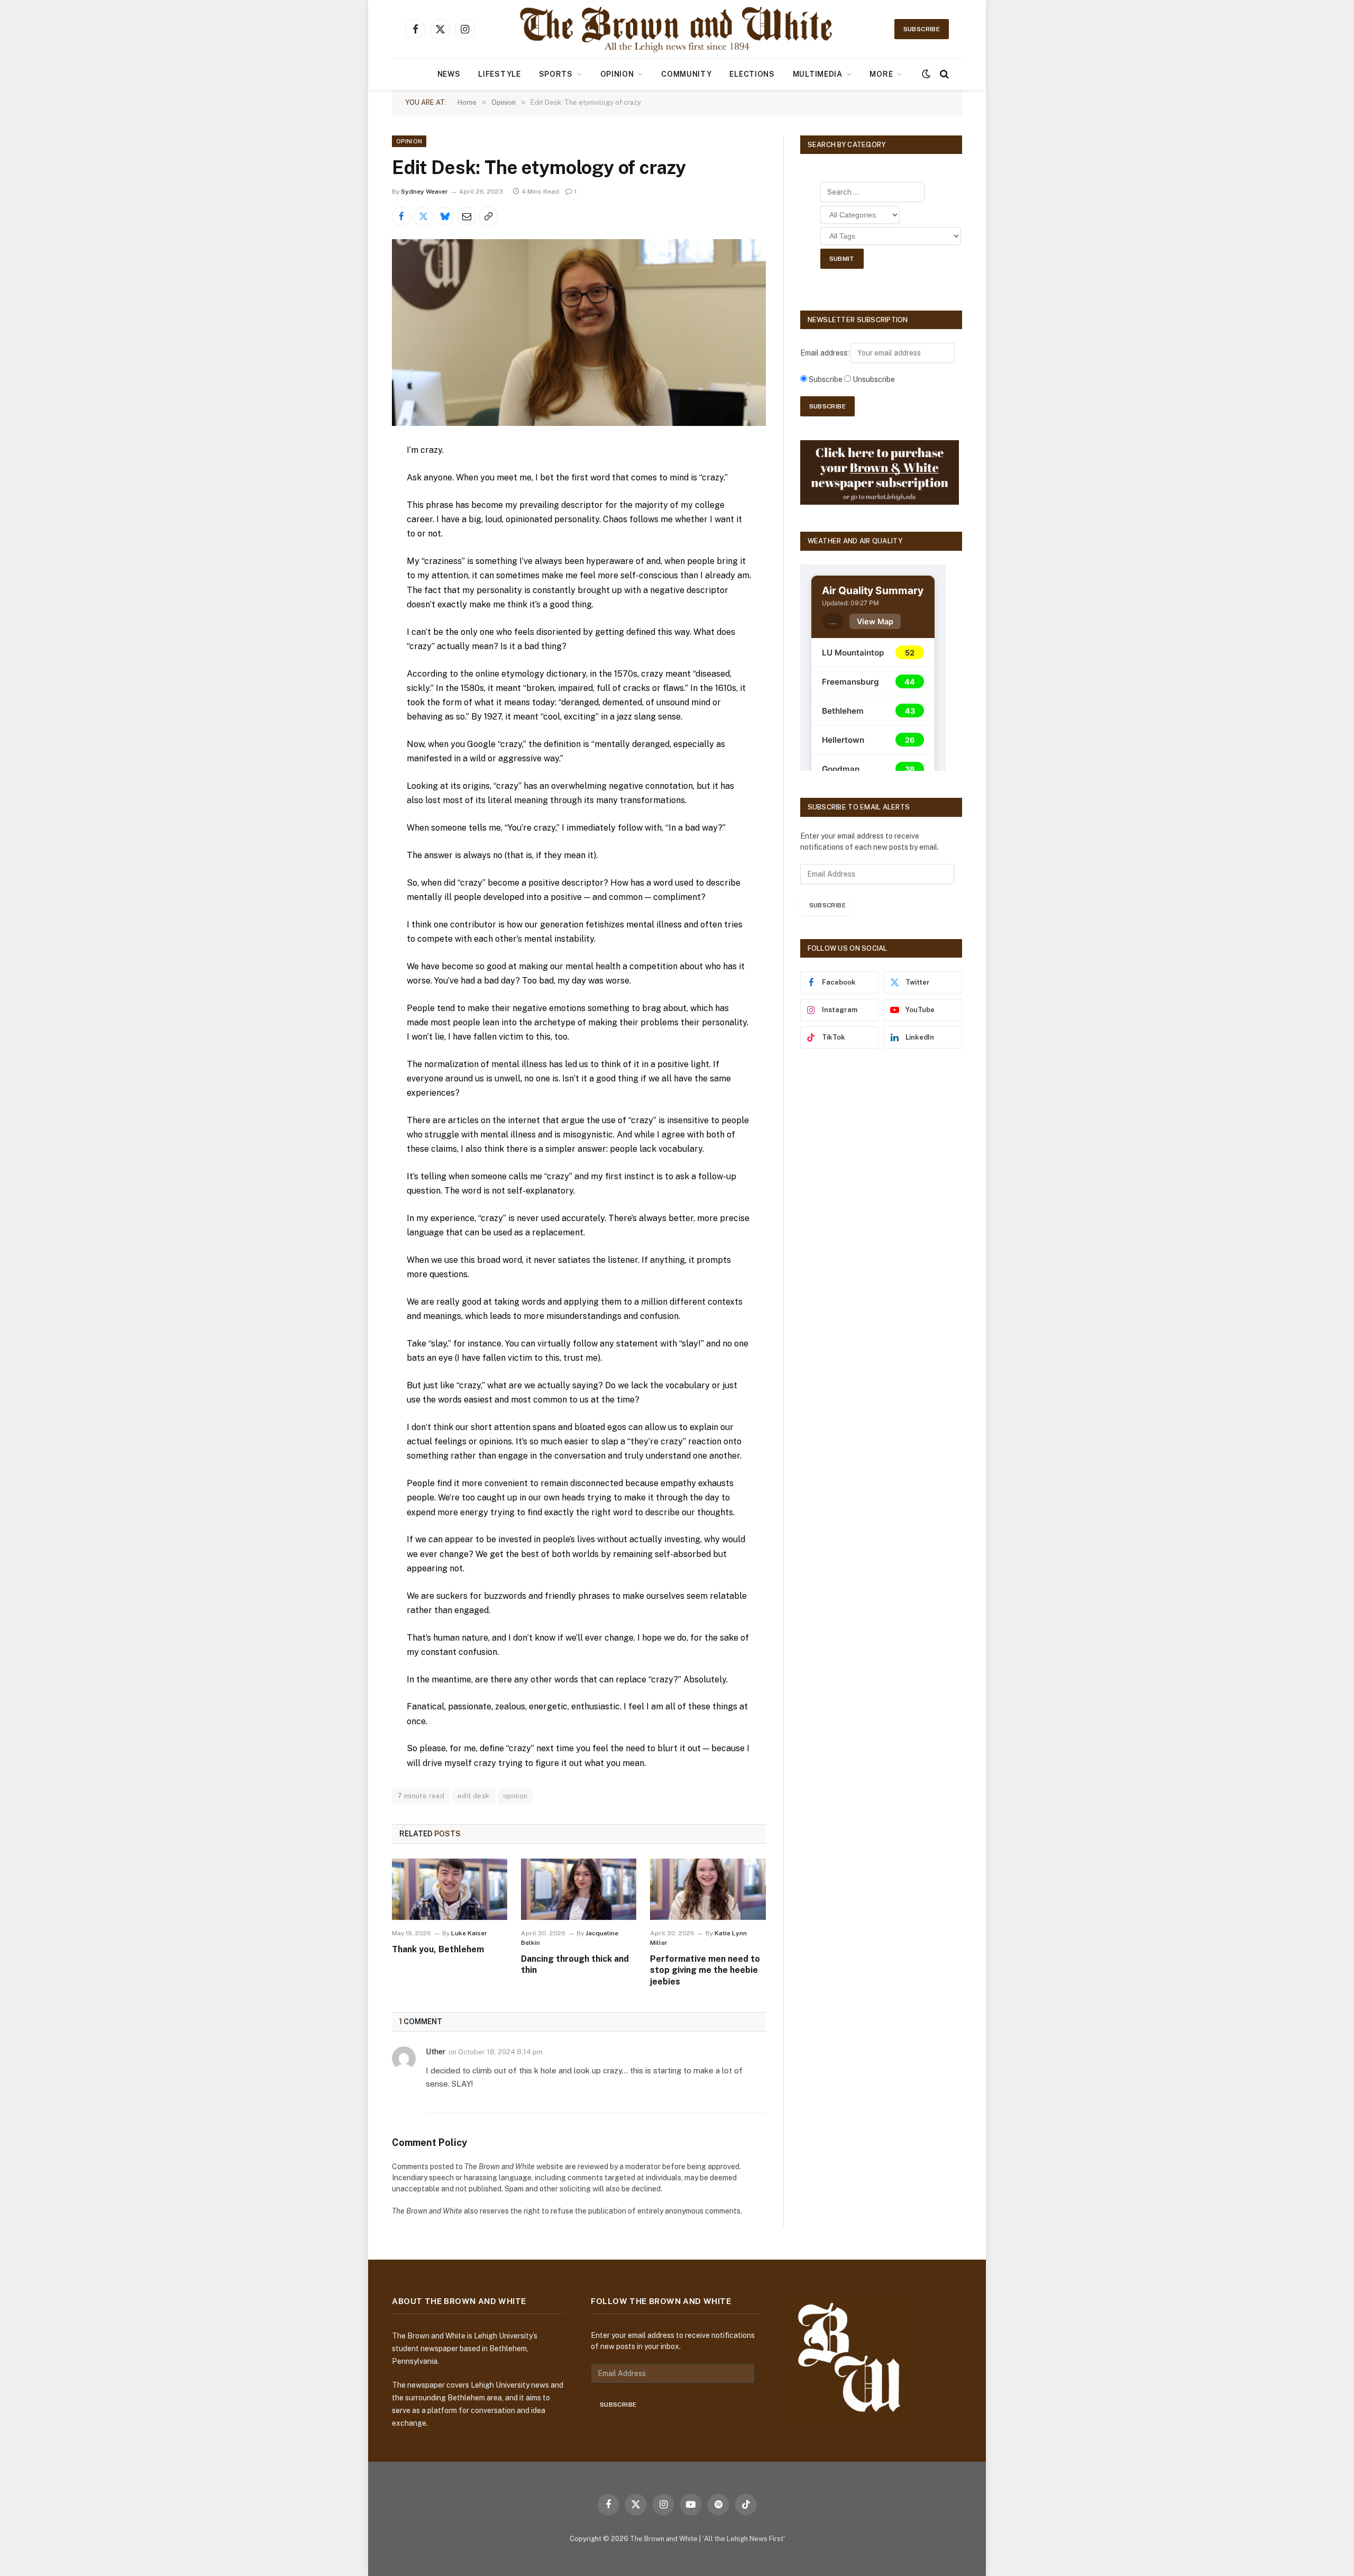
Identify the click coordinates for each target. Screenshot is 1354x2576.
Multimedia (818, 74)
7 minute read (421, 1796)
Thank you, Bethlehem (438, 1949)
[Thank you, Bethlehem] (450, 1889)
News (449, 74)
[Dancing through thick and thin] (579, 1889)
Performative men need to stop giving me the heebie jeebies (705, 1970)
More (881, 74)
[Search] (943, 74)
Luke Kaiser (469, 1933)
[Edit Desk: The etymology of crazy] (579, 333)
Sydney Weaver (424, 192)
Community (686, 74)
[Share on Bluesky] (445, 216)
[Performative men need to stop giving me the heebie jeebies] (708, 1889)
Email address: (825, 353)
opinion (515, 1796)
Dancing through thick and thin (575, 1965)
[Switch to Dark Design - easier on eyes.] (926, 74)
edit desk (474, 1796)
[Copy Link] (488, 216)
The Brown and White (664, 2539)
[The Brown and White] (677, 29)
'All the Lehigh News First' (744, 2539)
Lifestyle (499, 74)
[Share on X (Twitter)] (423, 216)
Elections (752, 74)
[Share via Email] (466, 216)
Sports (556, 74)
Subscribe (922, 29)
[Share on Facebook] (401, 216)
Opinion (617, 74)
